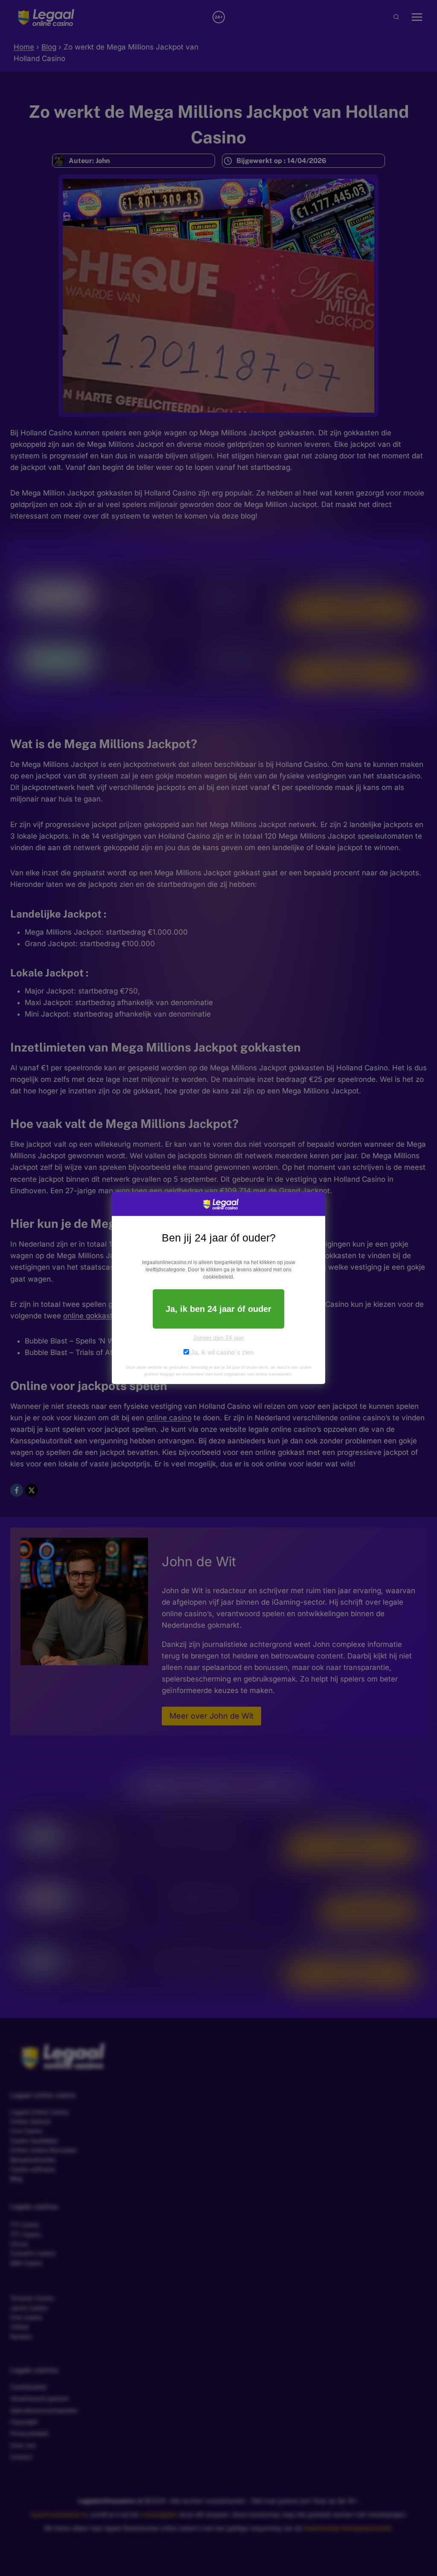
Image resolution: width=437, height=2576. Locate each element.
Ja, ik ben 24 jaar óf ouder (218, 1309)
